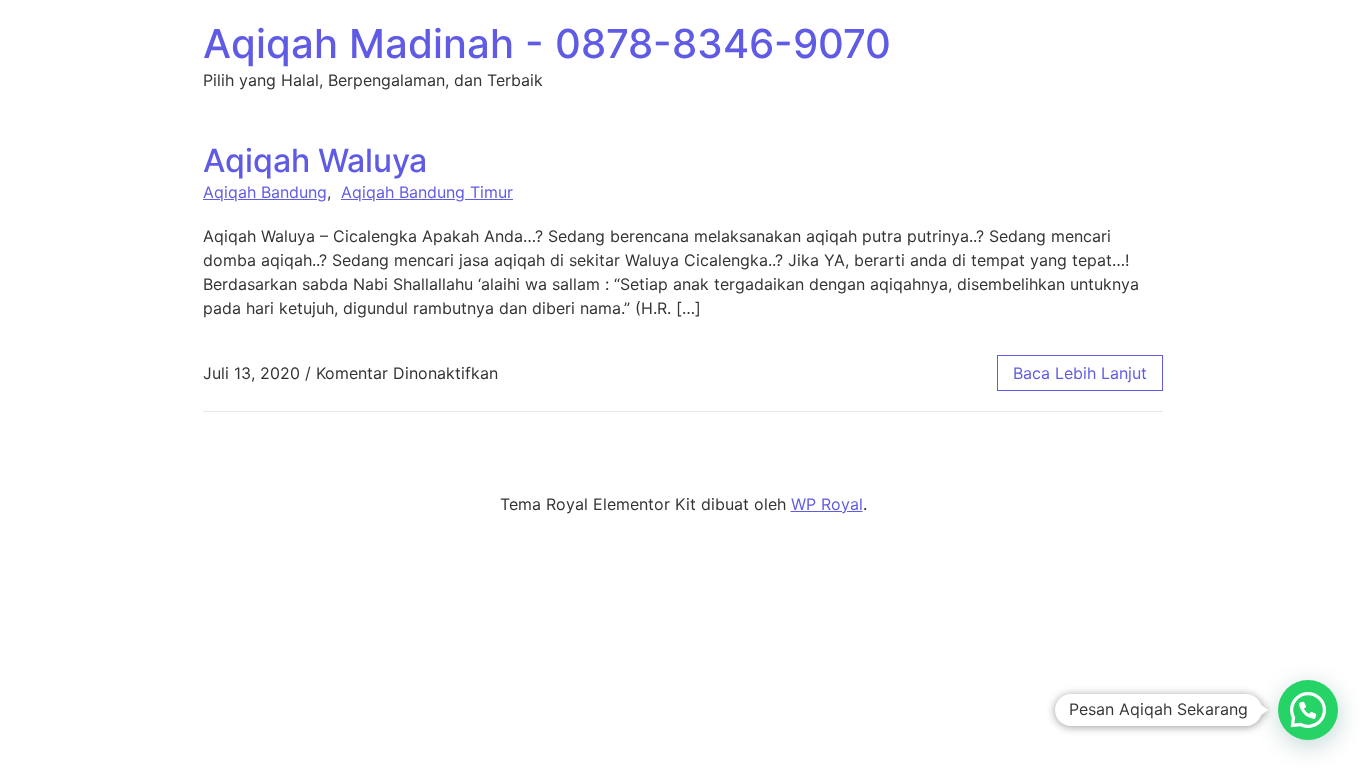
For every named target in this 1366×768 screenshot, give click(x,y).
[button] (1308, 710)
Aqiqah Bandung (265, 192)
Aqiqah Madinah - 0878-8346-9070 (547, 43)
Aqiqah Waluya (315, 160)
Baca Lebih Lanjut (1080, 373)
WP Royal (827, 504)
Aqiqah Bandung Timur (427, 192)
